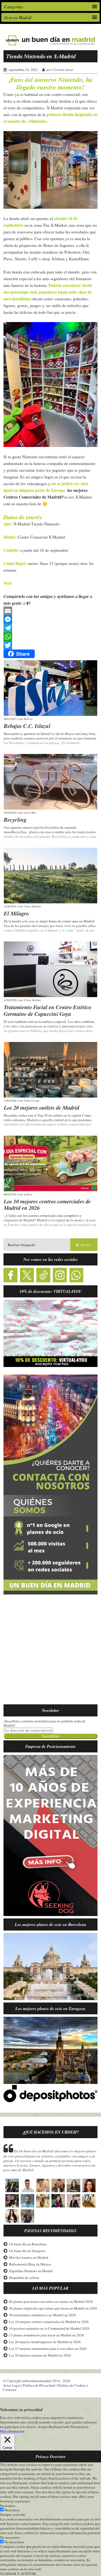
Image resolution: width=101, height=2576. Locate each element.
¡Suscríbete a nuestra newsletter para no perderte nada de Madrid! (44, 1723)
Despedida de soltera (24, 2278)
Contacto (10, 2390)
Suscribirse (50, 1736)
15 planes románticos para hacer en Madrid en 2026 (46, 2335)
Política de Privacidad (39, 2385)
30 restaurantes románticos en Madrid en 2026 (43, 2315)
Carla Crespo (32, 1101)
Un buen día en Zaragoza (27, 2251)
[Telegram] (51, 628)
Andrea (28, 1194)
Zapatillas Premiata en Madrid (31, 2271)
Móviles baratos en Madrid (29, 2257)
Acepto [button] (43, 2427)
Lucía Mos (30, 813)
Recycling (15, 820)
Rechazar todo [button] (59, 2427)
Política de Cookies (72, 2385)
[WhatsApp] (51, 637)
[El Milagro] (50, 876)
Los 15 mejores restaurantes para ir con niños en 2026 (48, 2348)
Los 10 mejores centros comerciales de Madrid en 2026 (47, 1205)
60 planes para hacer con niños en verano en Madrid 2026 (51, 2301)
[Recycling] (50, 782)
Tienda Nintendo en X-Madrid (41, 56)
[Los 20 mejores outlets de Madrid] (50, 1070)
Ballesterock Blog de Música (30, 2264)
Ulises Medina (32, 906)
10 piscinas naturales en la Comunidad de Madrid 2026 (49, 2328)
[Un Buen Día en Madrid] (50, 45)
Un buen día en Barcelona (28, 2244)
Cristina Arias (63, 70)
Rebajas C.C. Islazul (27, 726)
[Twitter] (51, 645)
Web (8, 583)
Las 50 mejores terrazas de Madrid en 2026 (40, 2355)
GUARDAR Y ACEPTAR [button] (18, 2574)
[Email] (51, 611)
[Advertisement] (50, 1653)
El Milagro (16, 913)
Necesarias (12, 2510)
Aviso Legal (12, 2385)
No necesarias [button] (10, 2537)
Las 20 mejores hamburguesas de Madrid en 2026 (45, 2342)
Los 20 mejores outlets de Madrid (41, 1107)
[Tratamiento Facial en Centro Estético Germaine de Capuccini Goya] (50, 969)
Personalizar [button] (79, 2427)
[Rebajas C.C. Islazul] (50, 688)
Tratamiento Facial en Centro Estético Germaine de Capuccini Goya (48, 1010)
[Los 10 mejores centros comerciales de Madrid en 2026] (50, 1163)
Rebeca (28, 719)
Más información (12, 2431)
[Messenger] (51, 619)
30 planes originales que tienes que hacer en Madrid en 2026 (53, 2308)
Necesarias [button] (8, 2506)
